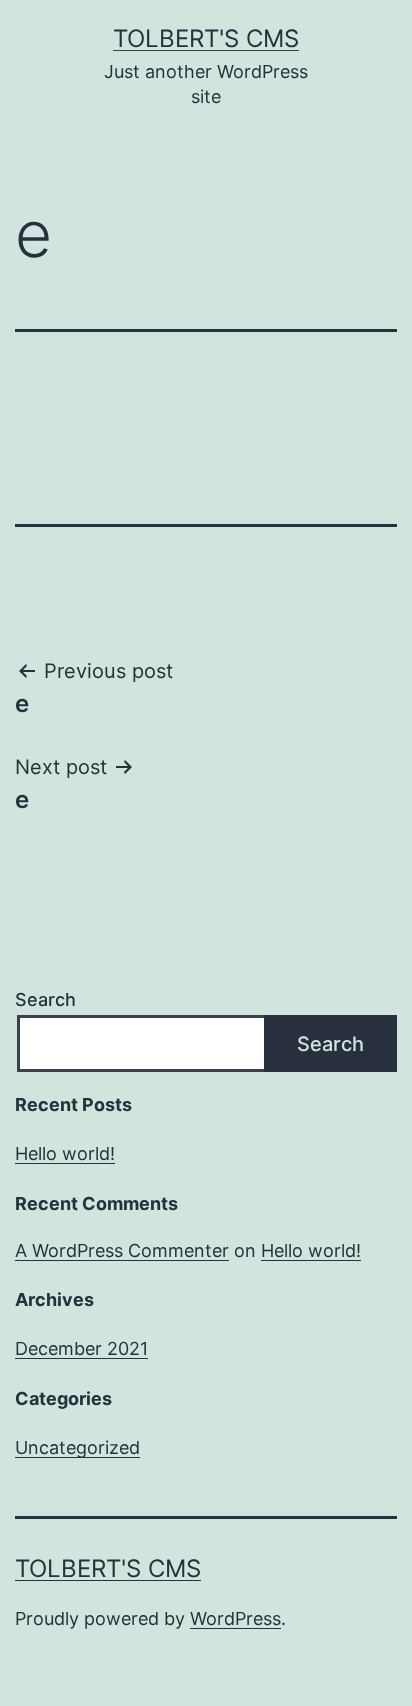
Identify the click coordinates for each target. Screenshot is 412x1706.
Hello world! (65, 1153)
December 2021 (81, 1348)
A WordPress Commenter (122, 1250)
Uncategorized (77, 1447)
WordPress (235, 1618)
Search (45, 999)
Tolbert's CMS (206, 38)
